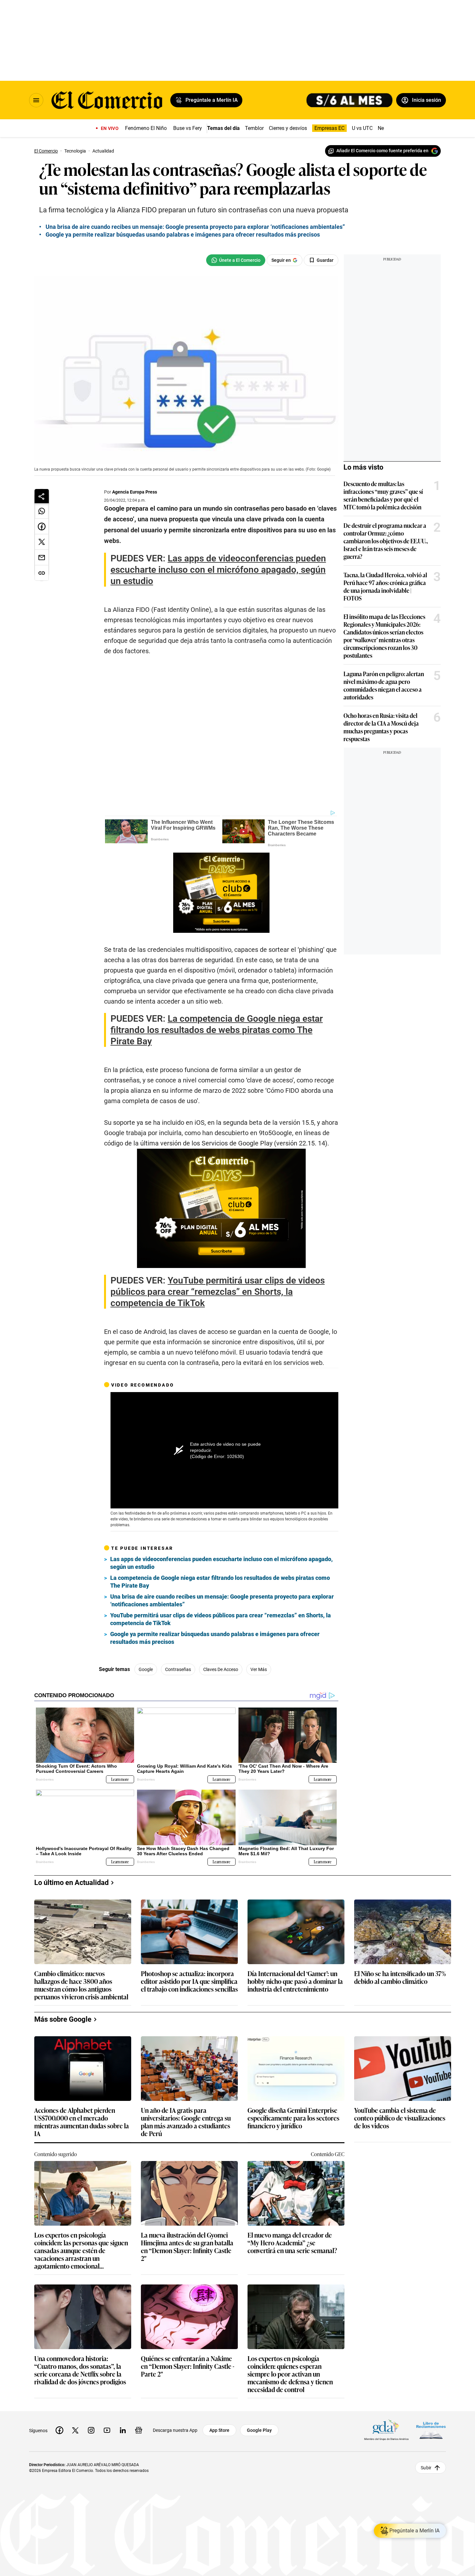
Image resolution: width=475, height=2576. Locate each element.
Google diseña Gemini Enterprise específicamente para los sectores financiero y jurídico (293, 2118)
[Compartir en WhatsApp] (42, 511)
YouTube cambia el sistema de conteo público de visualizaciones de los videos (400, 2118)
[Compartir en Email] (42, 558)
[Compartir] (42, 496)
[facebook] (59, 2430)
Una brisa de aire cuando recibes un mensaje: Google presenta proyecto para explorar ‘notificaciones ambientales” (222, 1600)
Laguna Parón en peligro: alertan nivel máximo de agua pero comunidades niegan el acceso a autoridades (384, 685)
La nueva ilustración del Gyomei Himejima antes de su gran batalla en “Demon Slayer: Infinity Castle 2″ (187, 2246)
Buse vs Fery (188, 128)
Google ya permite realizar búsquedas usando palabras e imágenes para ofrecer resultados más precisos (215, 1638)
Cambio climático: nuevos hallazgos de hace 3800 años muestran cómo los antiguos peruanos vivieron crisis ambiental (81, 1985)
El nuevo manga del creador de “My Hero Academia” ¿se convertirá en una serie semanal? (292, 2243)
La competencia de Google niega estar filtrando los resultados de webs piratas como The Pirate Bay (220, 1582)
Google (146, 1669)
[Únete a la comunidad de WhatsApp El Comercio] (236, 260)
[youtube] (107, 2430)
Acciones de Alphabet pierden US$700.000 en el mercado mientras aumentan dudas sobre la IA (82, 2122)
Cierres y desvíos (288, 128)
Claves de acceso (221, 1669)
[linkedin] (123, 2430)
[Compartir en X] (42, 542)
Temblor (254, 128)
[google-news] (139, 2430)
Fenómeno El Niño (146, 128)
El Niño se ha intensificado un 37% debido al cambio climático (400, 1978)
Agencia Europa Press (135, 492)
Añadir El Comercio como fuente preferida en (382, 151)
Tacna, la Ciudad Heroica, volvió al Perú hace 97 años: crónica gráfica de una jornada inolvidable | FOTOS (385, 586)
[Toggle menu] (36, 100)
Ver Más (259, 1669)
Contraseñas (178, 1669)
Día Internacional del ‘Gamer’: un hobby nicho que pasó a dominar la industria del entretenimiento (295, 1981)
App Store (219, 2430)
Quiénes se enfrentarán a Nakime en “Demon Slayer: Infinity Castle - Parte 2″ (188, 2366)
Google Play (259, 2430)
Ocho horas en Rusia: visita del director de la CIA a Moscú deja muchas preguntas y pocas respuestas (381, 727)
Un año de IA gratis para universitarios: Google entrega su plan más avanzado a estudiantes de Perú (186, 2122)
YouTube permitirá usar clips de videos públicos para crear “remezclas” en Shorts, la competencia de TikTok (221, 1619)
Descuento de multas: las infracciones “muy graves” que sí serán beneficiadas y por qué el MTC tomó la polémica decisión (383, 495)
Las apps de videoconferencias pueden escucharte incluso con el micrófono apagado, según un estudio (222, 1563)
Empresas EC (329, 128)
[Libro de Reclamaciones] (431, 2430)
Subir (426, 2467)
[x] (75, 2430)
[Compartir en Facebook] (42, 527)
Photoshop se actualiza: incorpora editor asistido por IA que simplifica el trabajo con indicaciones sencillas (189, 1981)
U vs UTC (362, 128)
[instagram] (91, 2430)
